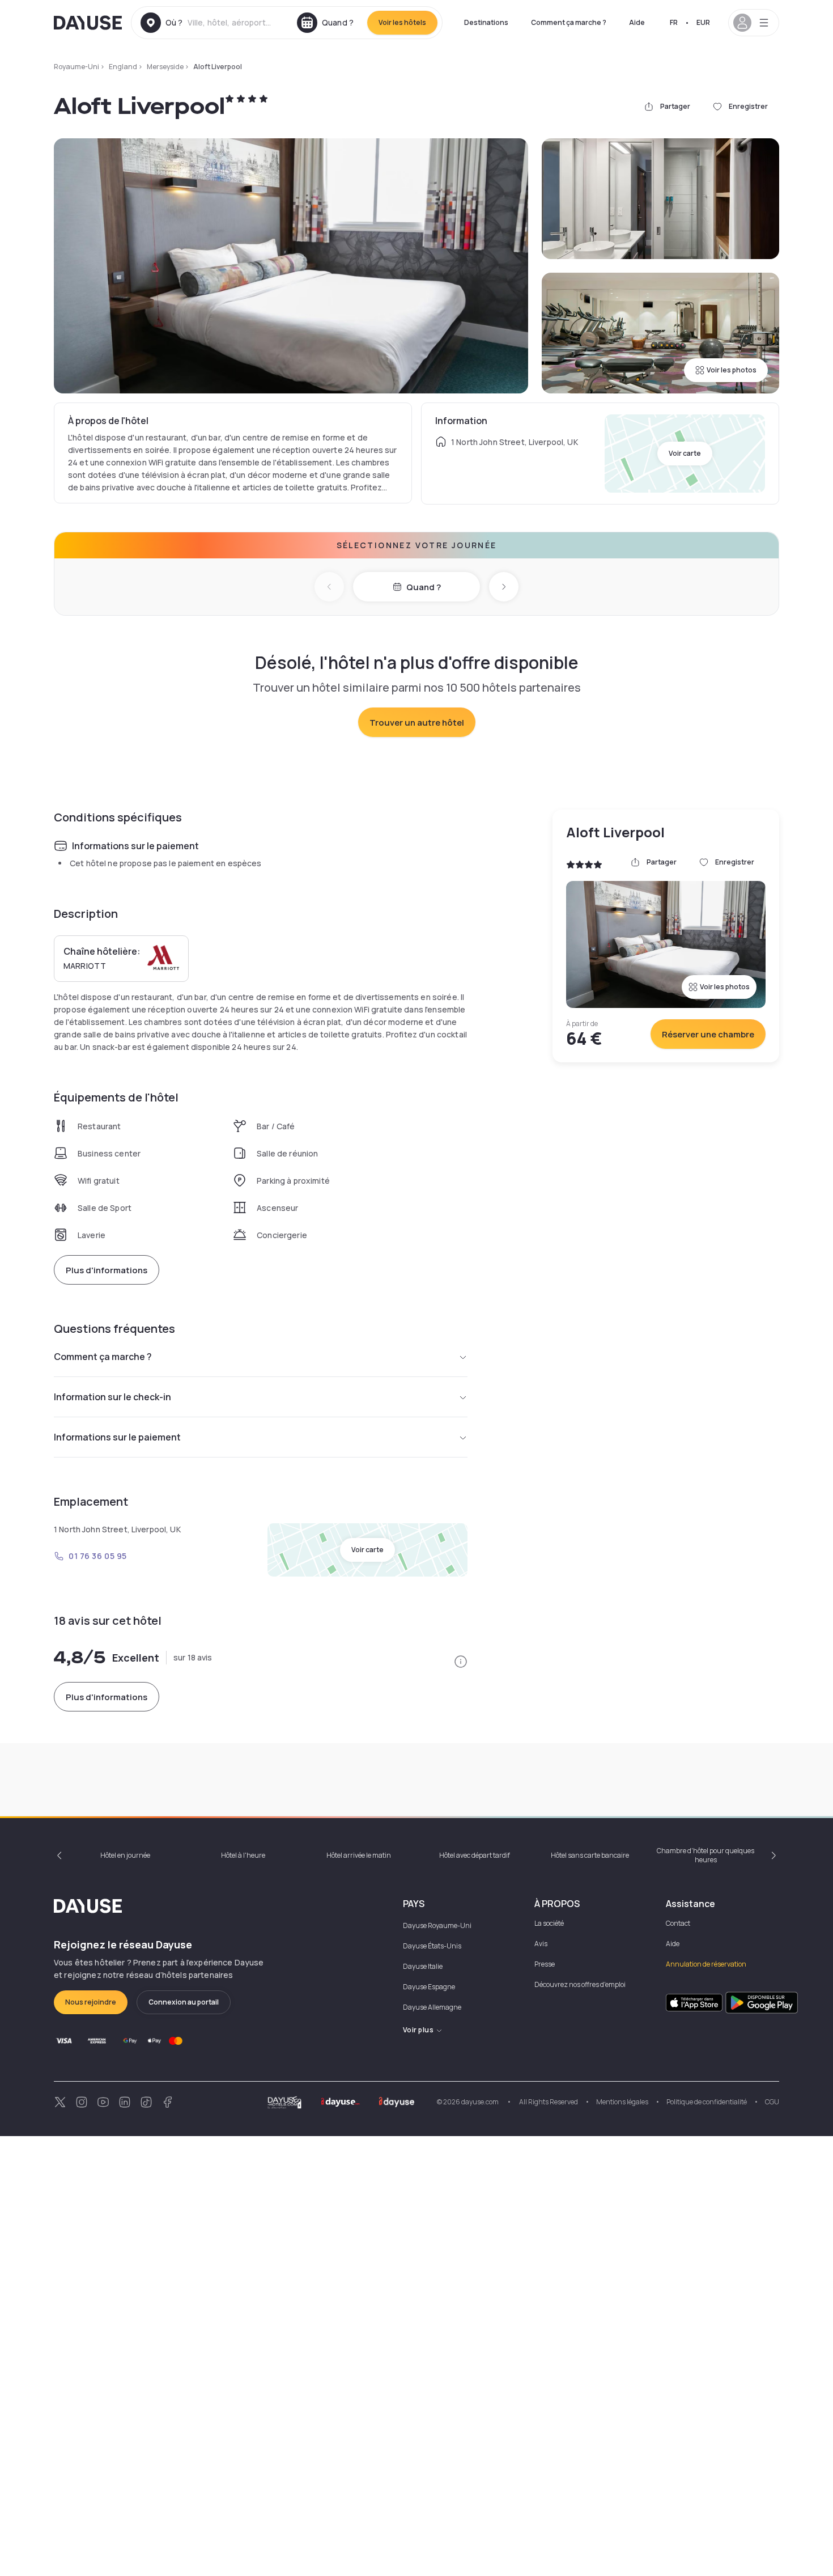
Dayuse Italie (423, 1966)
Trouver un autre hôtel (417, 723)
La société (549, 1923)
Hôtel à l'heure (243, 1855)
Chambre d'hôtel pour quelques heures (705, 1855)
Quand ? (424, 587)
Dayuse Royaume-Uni (437, 1925)
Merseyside (165, 67)
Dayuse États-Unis (432, 1946)
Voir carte (685, 453)
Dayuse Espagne (429, 1987)
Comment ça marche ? (569, 22)
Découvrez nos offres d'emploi (580, 1984)
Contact (678, 1923)
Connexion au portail (184, 2002)
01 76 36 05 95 (98, 1556)
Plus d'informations (107, 1270)
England (123, 67)
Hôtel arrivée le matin (359, 1855)
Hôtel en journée (125, 1855)
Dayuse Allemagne (432, 2007)
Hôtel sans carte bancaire (590, 1855)
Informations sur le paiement (117, 1437)
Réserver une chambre (708, 1034)
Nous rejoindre (91, 2002)
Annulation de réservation (706, 1964)
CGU (772, 2102)
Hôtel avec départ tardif (475, 1855)
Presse (545, 1964)
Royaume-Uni (76, 67)
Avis (541, 1944)
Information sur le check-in (112, 1397)
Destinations (486, 22)
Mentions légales (622, 2102)
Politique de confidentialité (707, 2102)
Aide (637, 22)
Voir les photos (732, 370)
